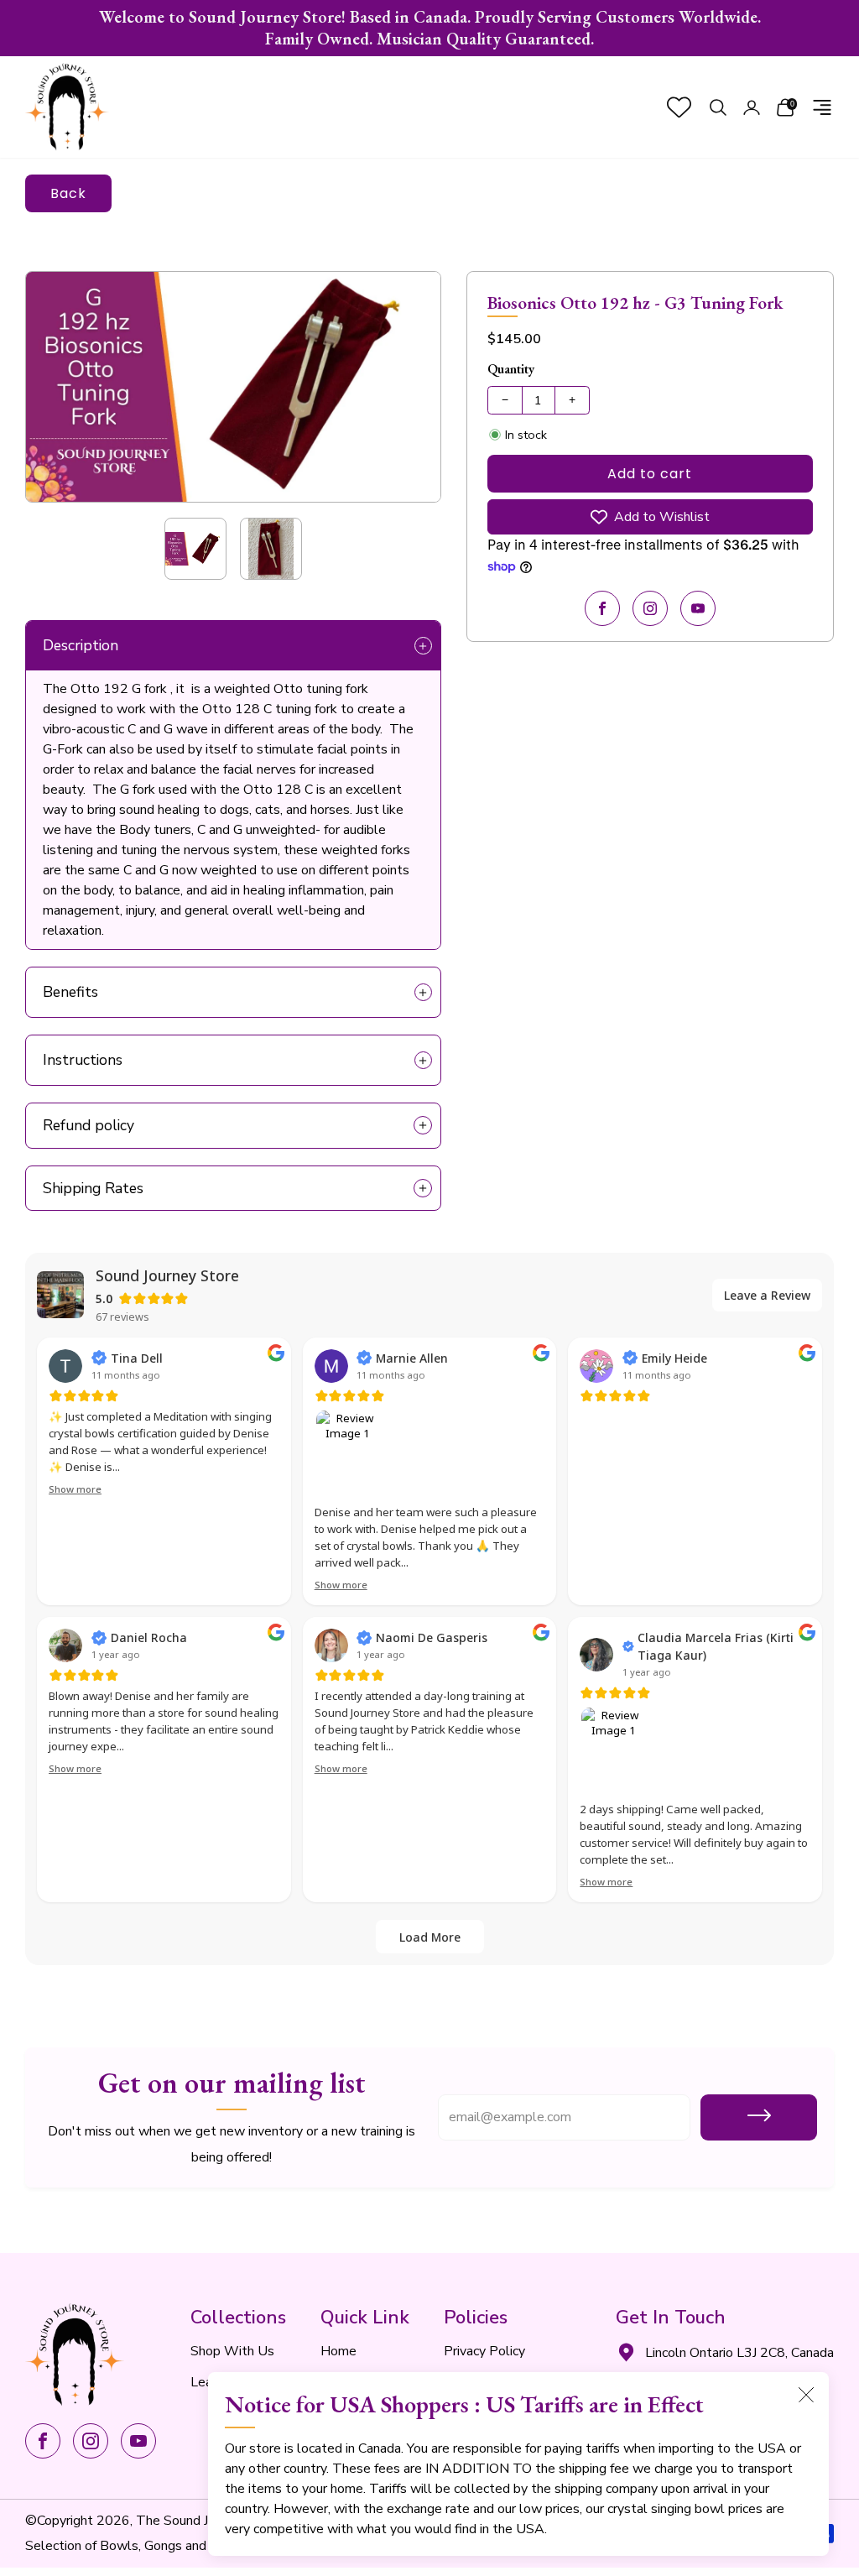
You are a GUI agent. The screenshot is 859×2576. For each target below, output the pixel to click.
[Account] (752, 107)
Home (338, 2351)
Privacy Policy (484, 2351)
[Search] (718, 107)
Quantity (511, 369)
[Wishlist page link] (679, 107)
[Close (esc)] (806, 2395)
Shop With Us (232, 2351)
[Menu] (822, 107)
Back (68, 193)
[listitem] (429, 28)
